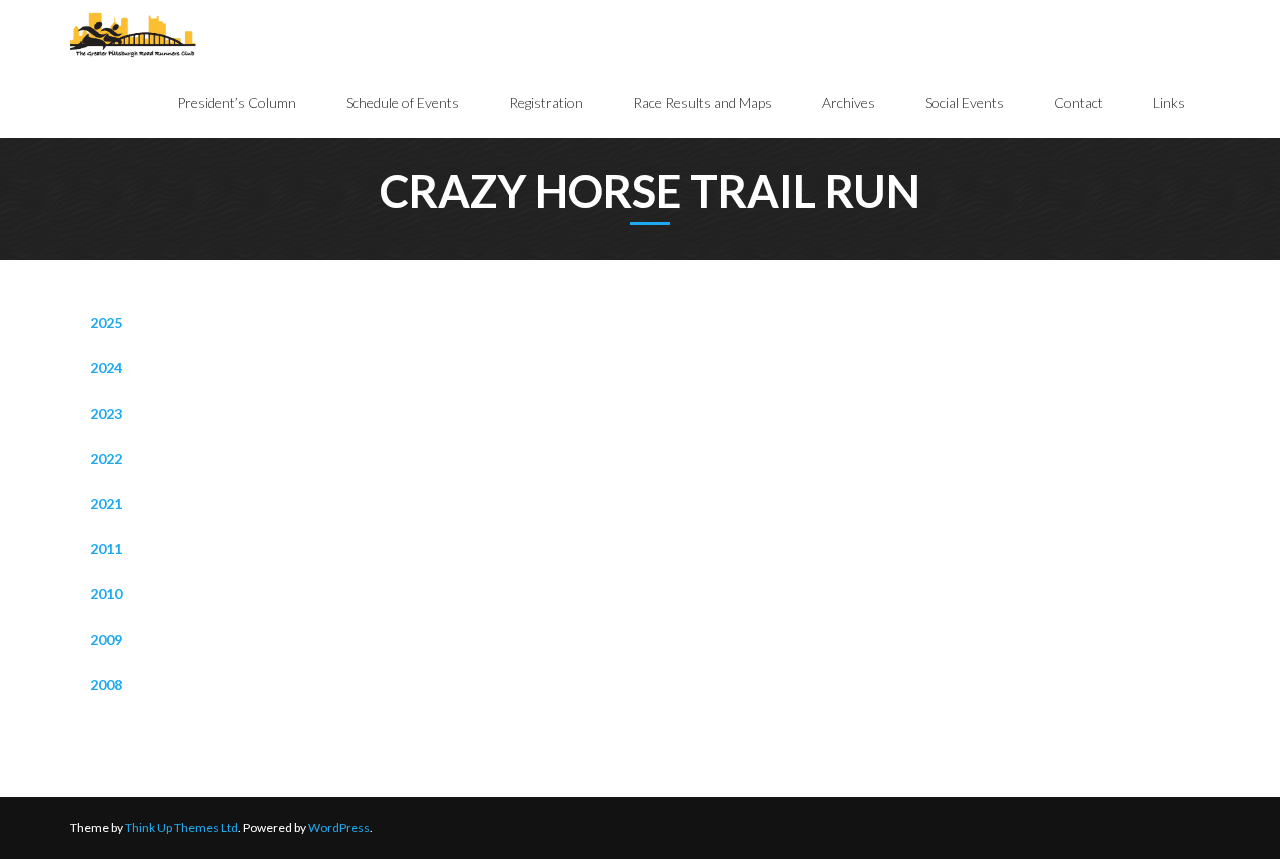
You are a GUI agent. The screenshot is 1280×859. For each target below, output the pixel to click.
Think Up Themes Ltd (181, 827)
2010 (106, 593)
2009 (106, 639)
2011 (106, 548)
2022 (106, 458)
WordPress (339, 827)
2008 (106, 684)
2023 (106, 413)
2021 (106, 503)
